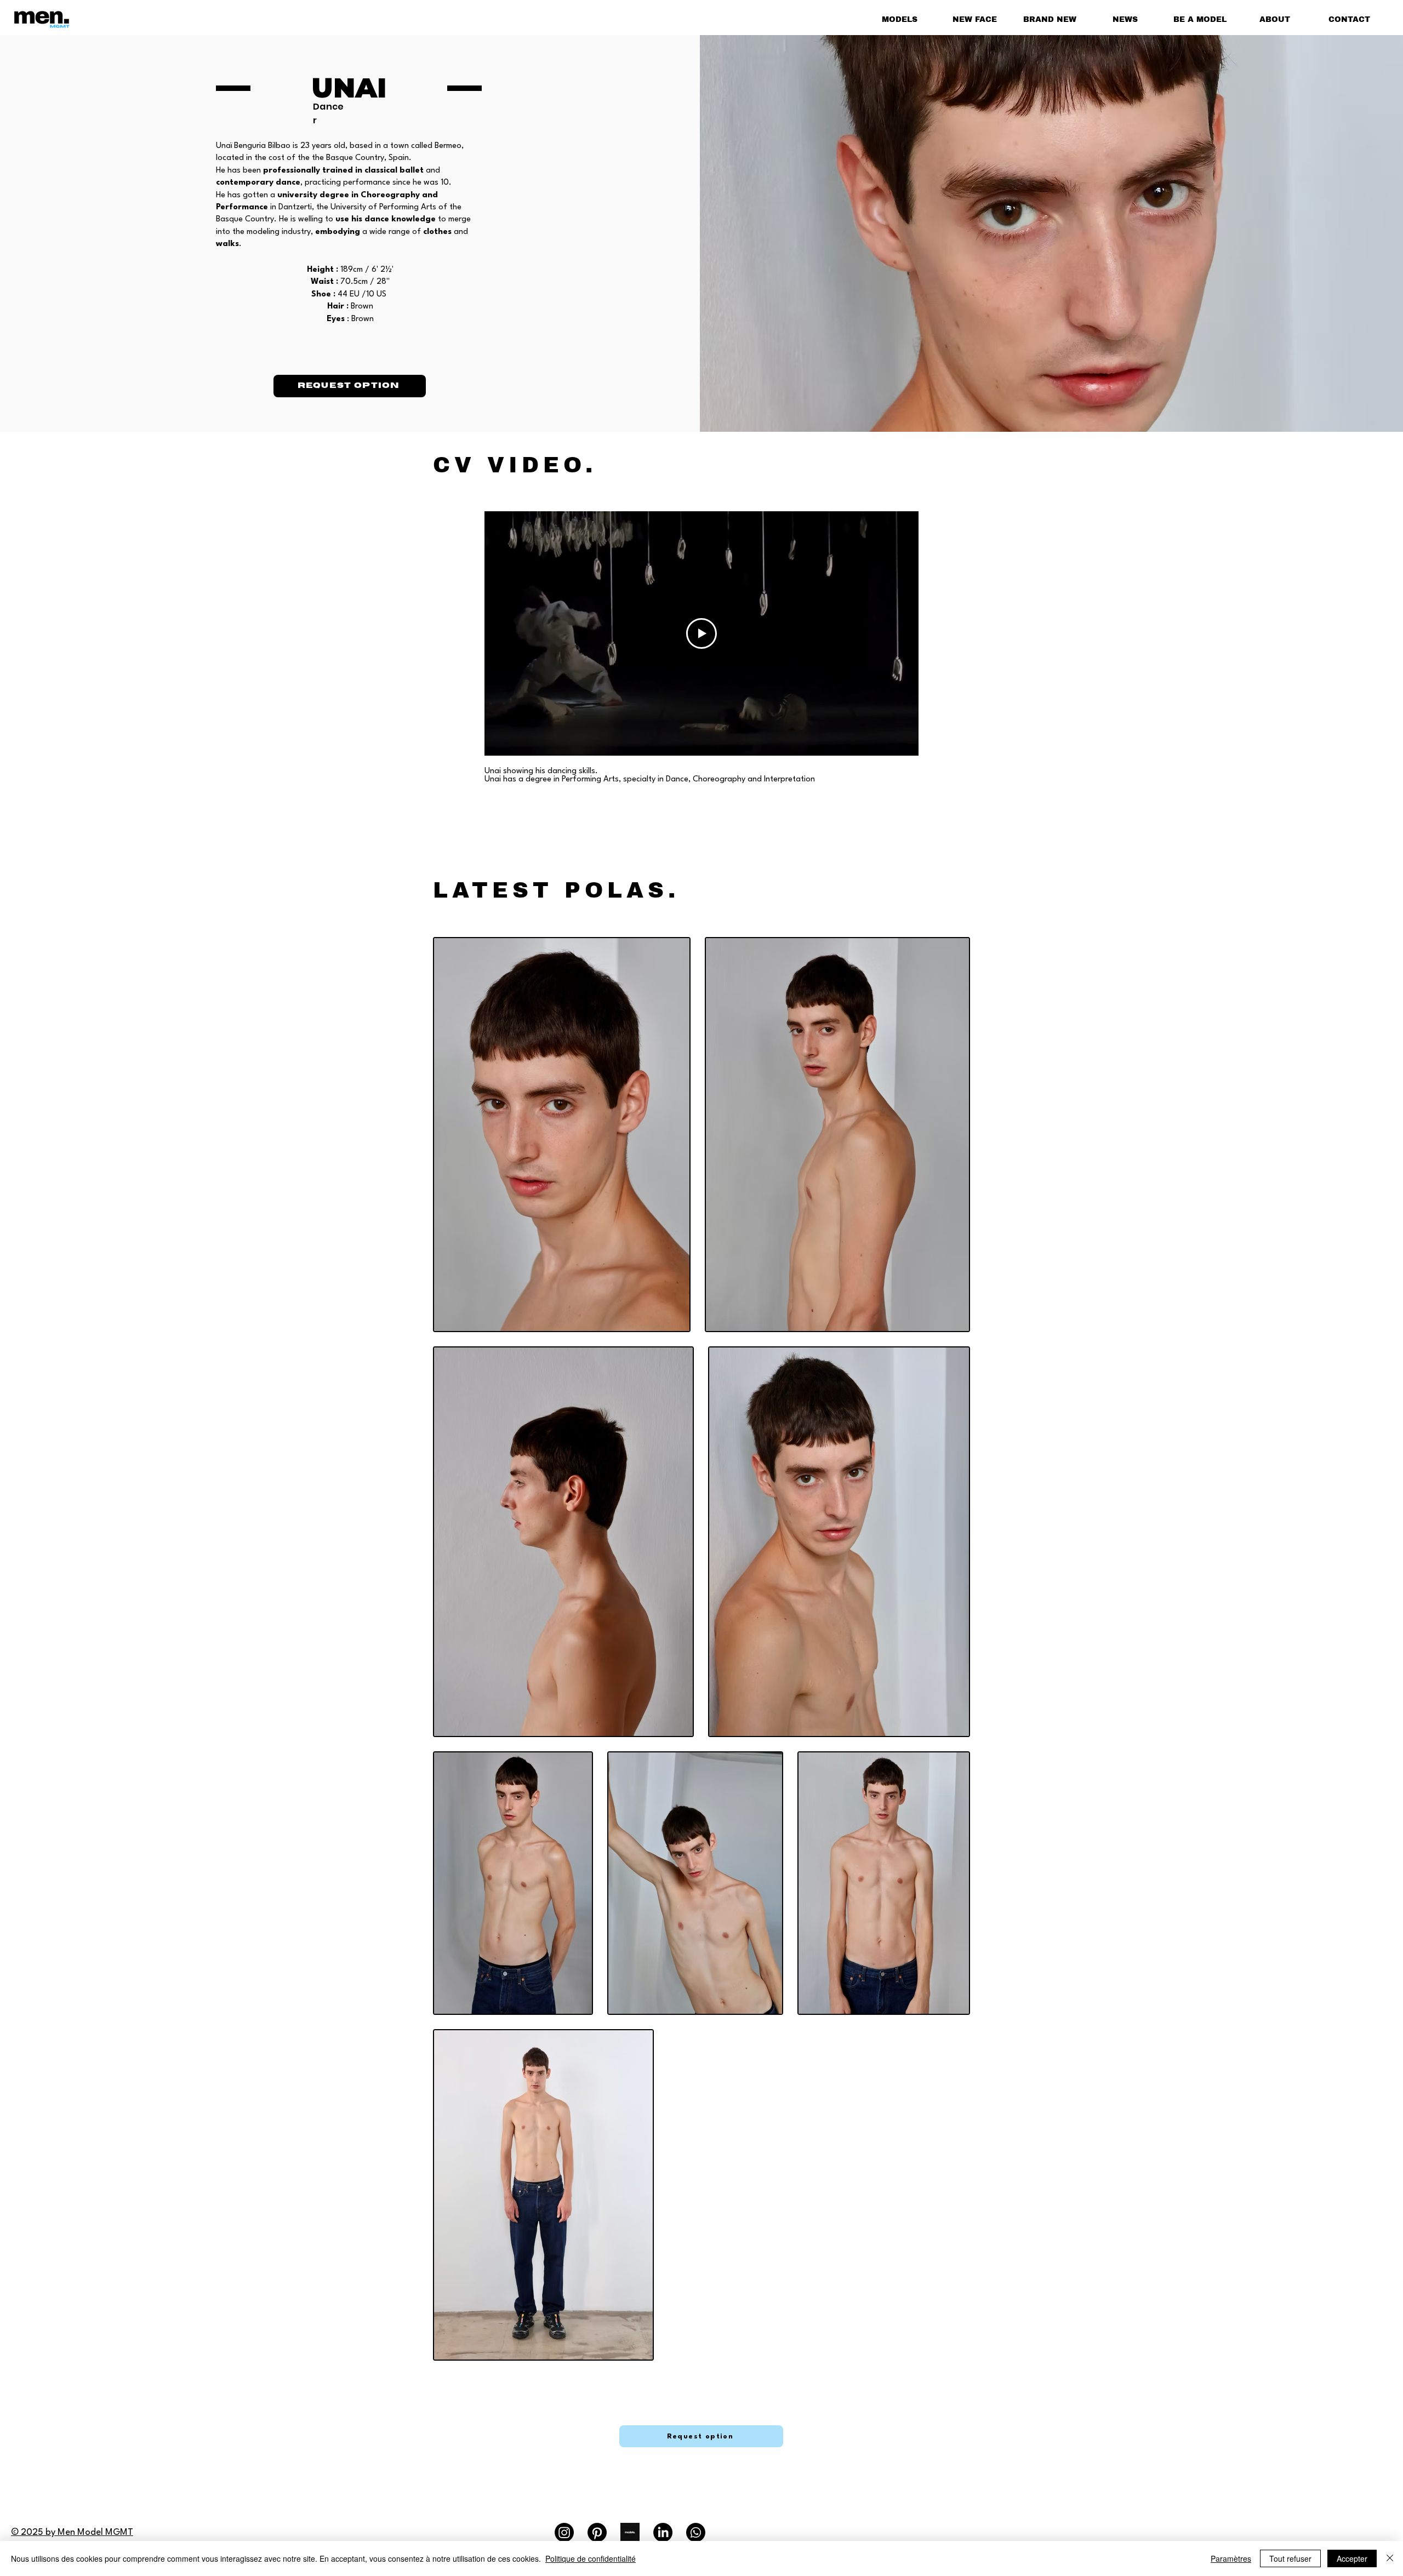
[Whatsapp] (696, 2532)
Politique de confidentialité (591, 2558)
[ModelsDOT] (630, 2532)
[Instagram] (564, 2532)
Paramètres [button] (1231, 2558)
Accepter (1352, 2558)
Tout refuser (1290, 2558)
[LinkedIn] (663, 2532)
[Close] (1390, 2558)
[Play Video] (701, 633)
